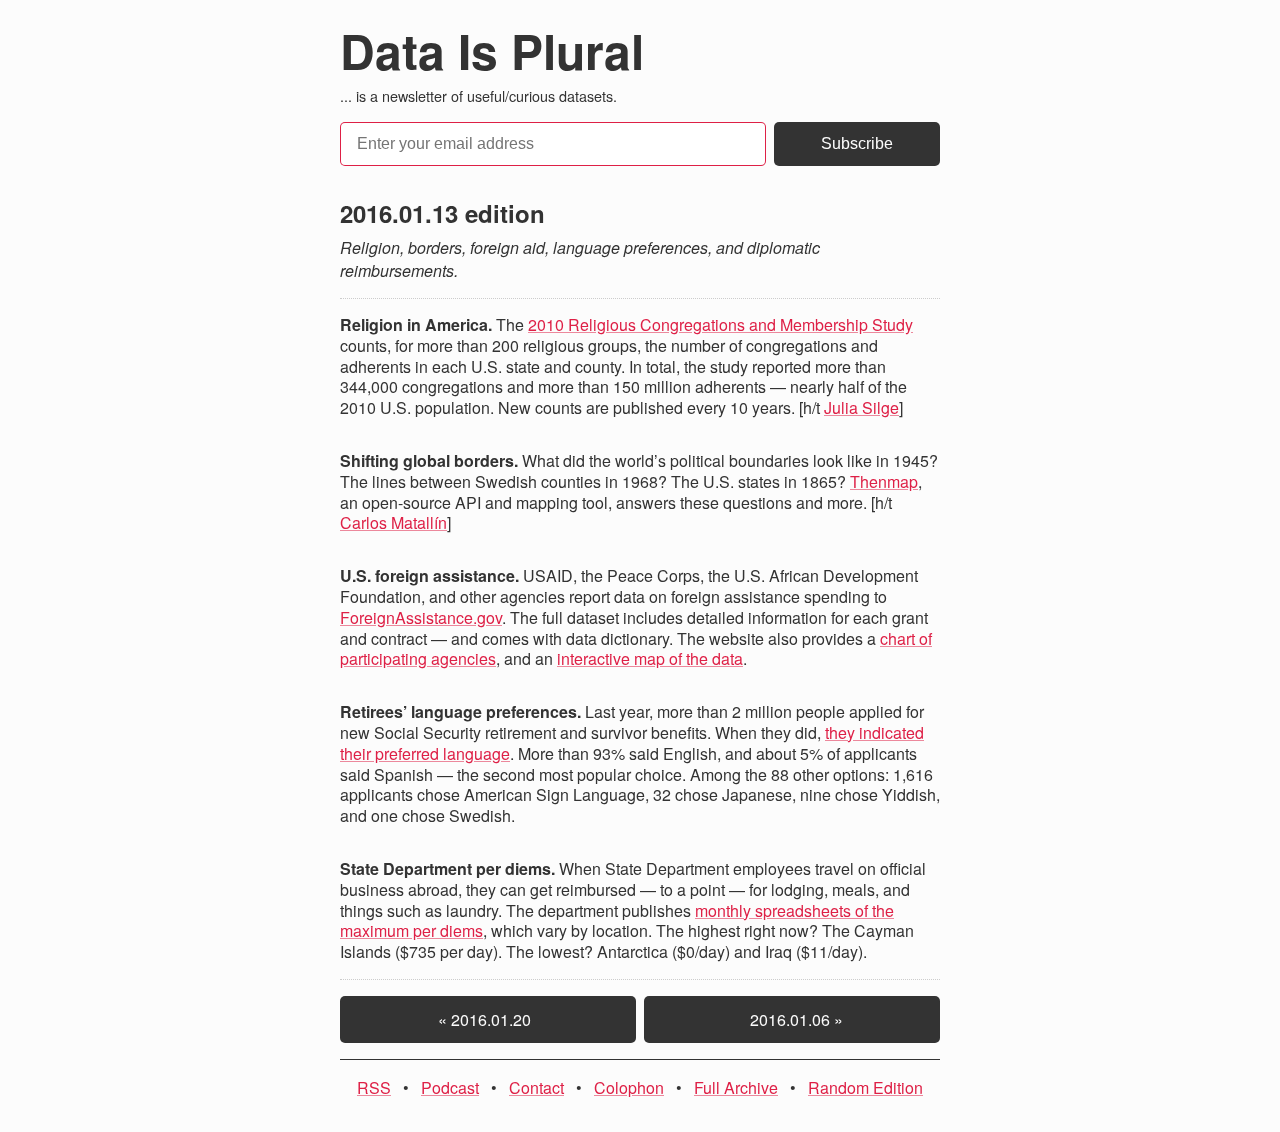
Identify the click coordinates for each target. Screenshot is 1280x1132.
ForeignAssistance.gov (421, 617)
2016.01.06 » (792, 1019)
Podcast (450, 1087)
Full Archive (736, 1087)
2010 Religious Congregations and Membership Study (720, 324)
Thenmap (884, 481)
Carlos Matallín (393, 522)
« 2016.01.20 (488, 1019)
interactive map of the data (650, 658)
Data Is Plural (492, 50)
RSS (374, 1087)
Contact (536, 1087)
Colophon (629, 1087)
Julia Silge (861, 407)
